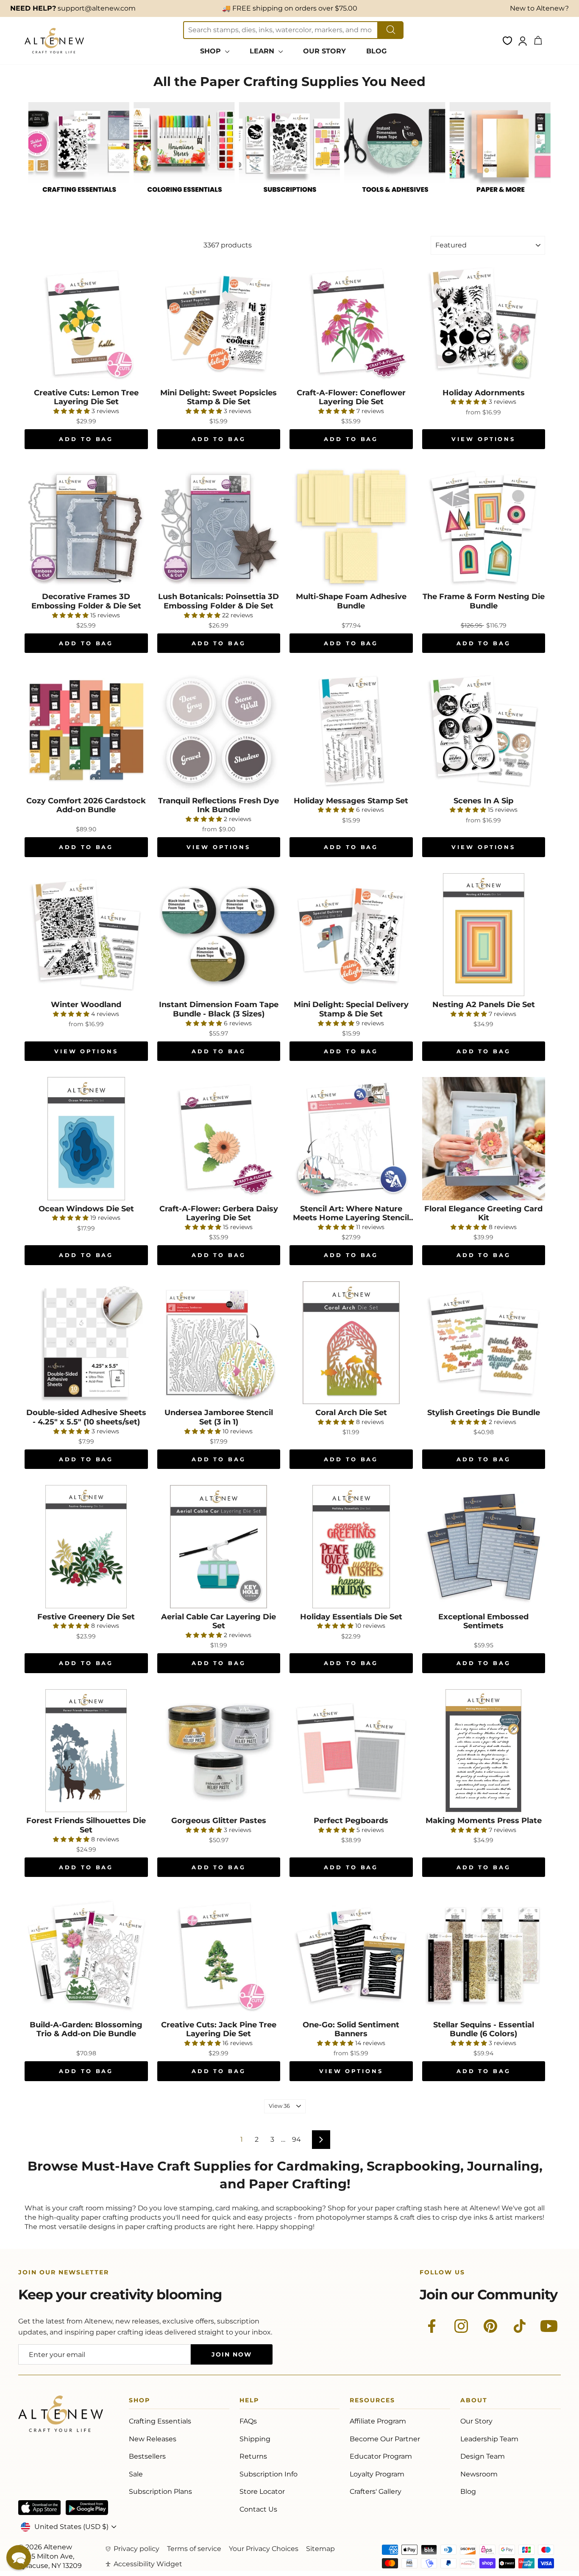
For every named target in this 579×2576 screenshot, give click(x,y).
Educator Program (381, 2456)
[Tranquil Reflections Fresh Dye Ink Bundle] (219, 731)
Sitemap (320, 2549)
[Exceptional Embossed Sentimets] (484, 1547)
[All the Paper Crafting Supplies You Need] (79, 201)
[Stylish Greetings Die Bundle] (484, 1343)
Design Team (483, 2456)
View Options (483, 439)
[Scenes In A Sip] (484, 731)
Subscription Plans (160, 2491)
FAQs (248, 2421)
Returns (253, 2456)
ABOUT (474, 2402)
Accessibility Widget (148, 2564)
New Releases (153, 2439)
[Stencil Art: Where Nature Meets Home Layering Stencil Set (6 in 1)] (351, 1139)
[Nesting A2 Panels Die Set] (484, 935)
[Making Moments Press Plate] (484, 1751)
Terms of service (194, 2549)
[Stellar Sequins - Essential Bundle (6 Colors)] (484, 1955)
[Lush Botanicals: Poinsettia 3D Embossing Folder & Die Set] (219, 527)
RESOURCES (372, 2402)
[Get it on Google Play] (87, 2508)
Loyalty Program (377, 2474)
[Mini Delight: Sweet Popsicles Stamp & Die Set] (219, 323)
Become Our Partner (385, 2439)
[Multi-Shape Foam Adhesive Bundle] (351, 527)
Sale (136, 2474)
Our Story (476, 2421)
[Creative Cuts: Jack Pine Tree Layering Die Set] (219, 1955)
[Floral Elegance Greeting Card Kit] (484, 1139)
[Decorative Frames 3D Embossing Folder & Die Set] (86, 527)
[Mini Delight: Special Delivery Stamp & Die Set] (351, 935)
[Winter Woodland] (86, 935)
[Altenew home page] (54, 41)
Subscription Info (269, 2474)
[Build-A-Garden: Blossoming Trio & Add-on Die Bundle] (86, 1955)
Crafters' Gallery (376, 2491)
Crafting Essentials (160, 2421)
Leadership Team (489, 2439)
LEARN (263, 51)
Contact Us (258, 2509)
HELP (249, 2402)
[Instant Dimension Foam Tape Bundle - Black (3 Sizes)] (219, 935)
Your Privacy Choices (264, 2549)
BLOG (376, 51)
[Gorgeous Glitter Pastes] (219, 1751)
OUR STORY (324, 51)
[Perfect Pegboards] (351, 1751)
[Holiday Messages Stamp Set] (351, 731)
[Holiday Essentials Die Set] (351, 1547)
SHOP (212, 51)
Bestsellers (147, 2456)
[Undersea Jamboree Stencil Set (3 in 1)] (219, 1343)
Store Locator (262, 2491)
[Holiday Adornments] (484, 323)
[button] (19, 2557)
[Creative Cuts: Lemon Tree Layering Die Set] (86, 323)
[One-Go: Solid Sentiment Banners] (351, 1955)
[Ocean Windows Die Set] (86, 1139)
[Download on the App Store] (39, 2508)
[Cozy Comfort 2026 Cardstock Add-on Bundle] (86, 731)
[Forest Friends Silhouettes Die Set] (86, 1751)
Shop (139, 2402)
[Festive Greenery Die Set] (86, 1547)
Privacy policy (136, 2549)
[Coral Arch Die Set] (351, 1343)
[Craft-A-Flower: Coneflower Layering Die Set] (351, 323)
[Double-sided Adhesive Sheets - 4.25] (86, 1343)
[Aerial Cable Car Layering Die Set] (219, 1547)
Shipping (255, 2439)
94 (296, 2139)
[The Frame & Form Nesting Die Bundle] (484, 527)
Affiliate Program (378, 2421)
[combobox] (281, 30)
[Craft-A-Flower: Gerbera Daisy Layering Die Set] (219, 1139)
